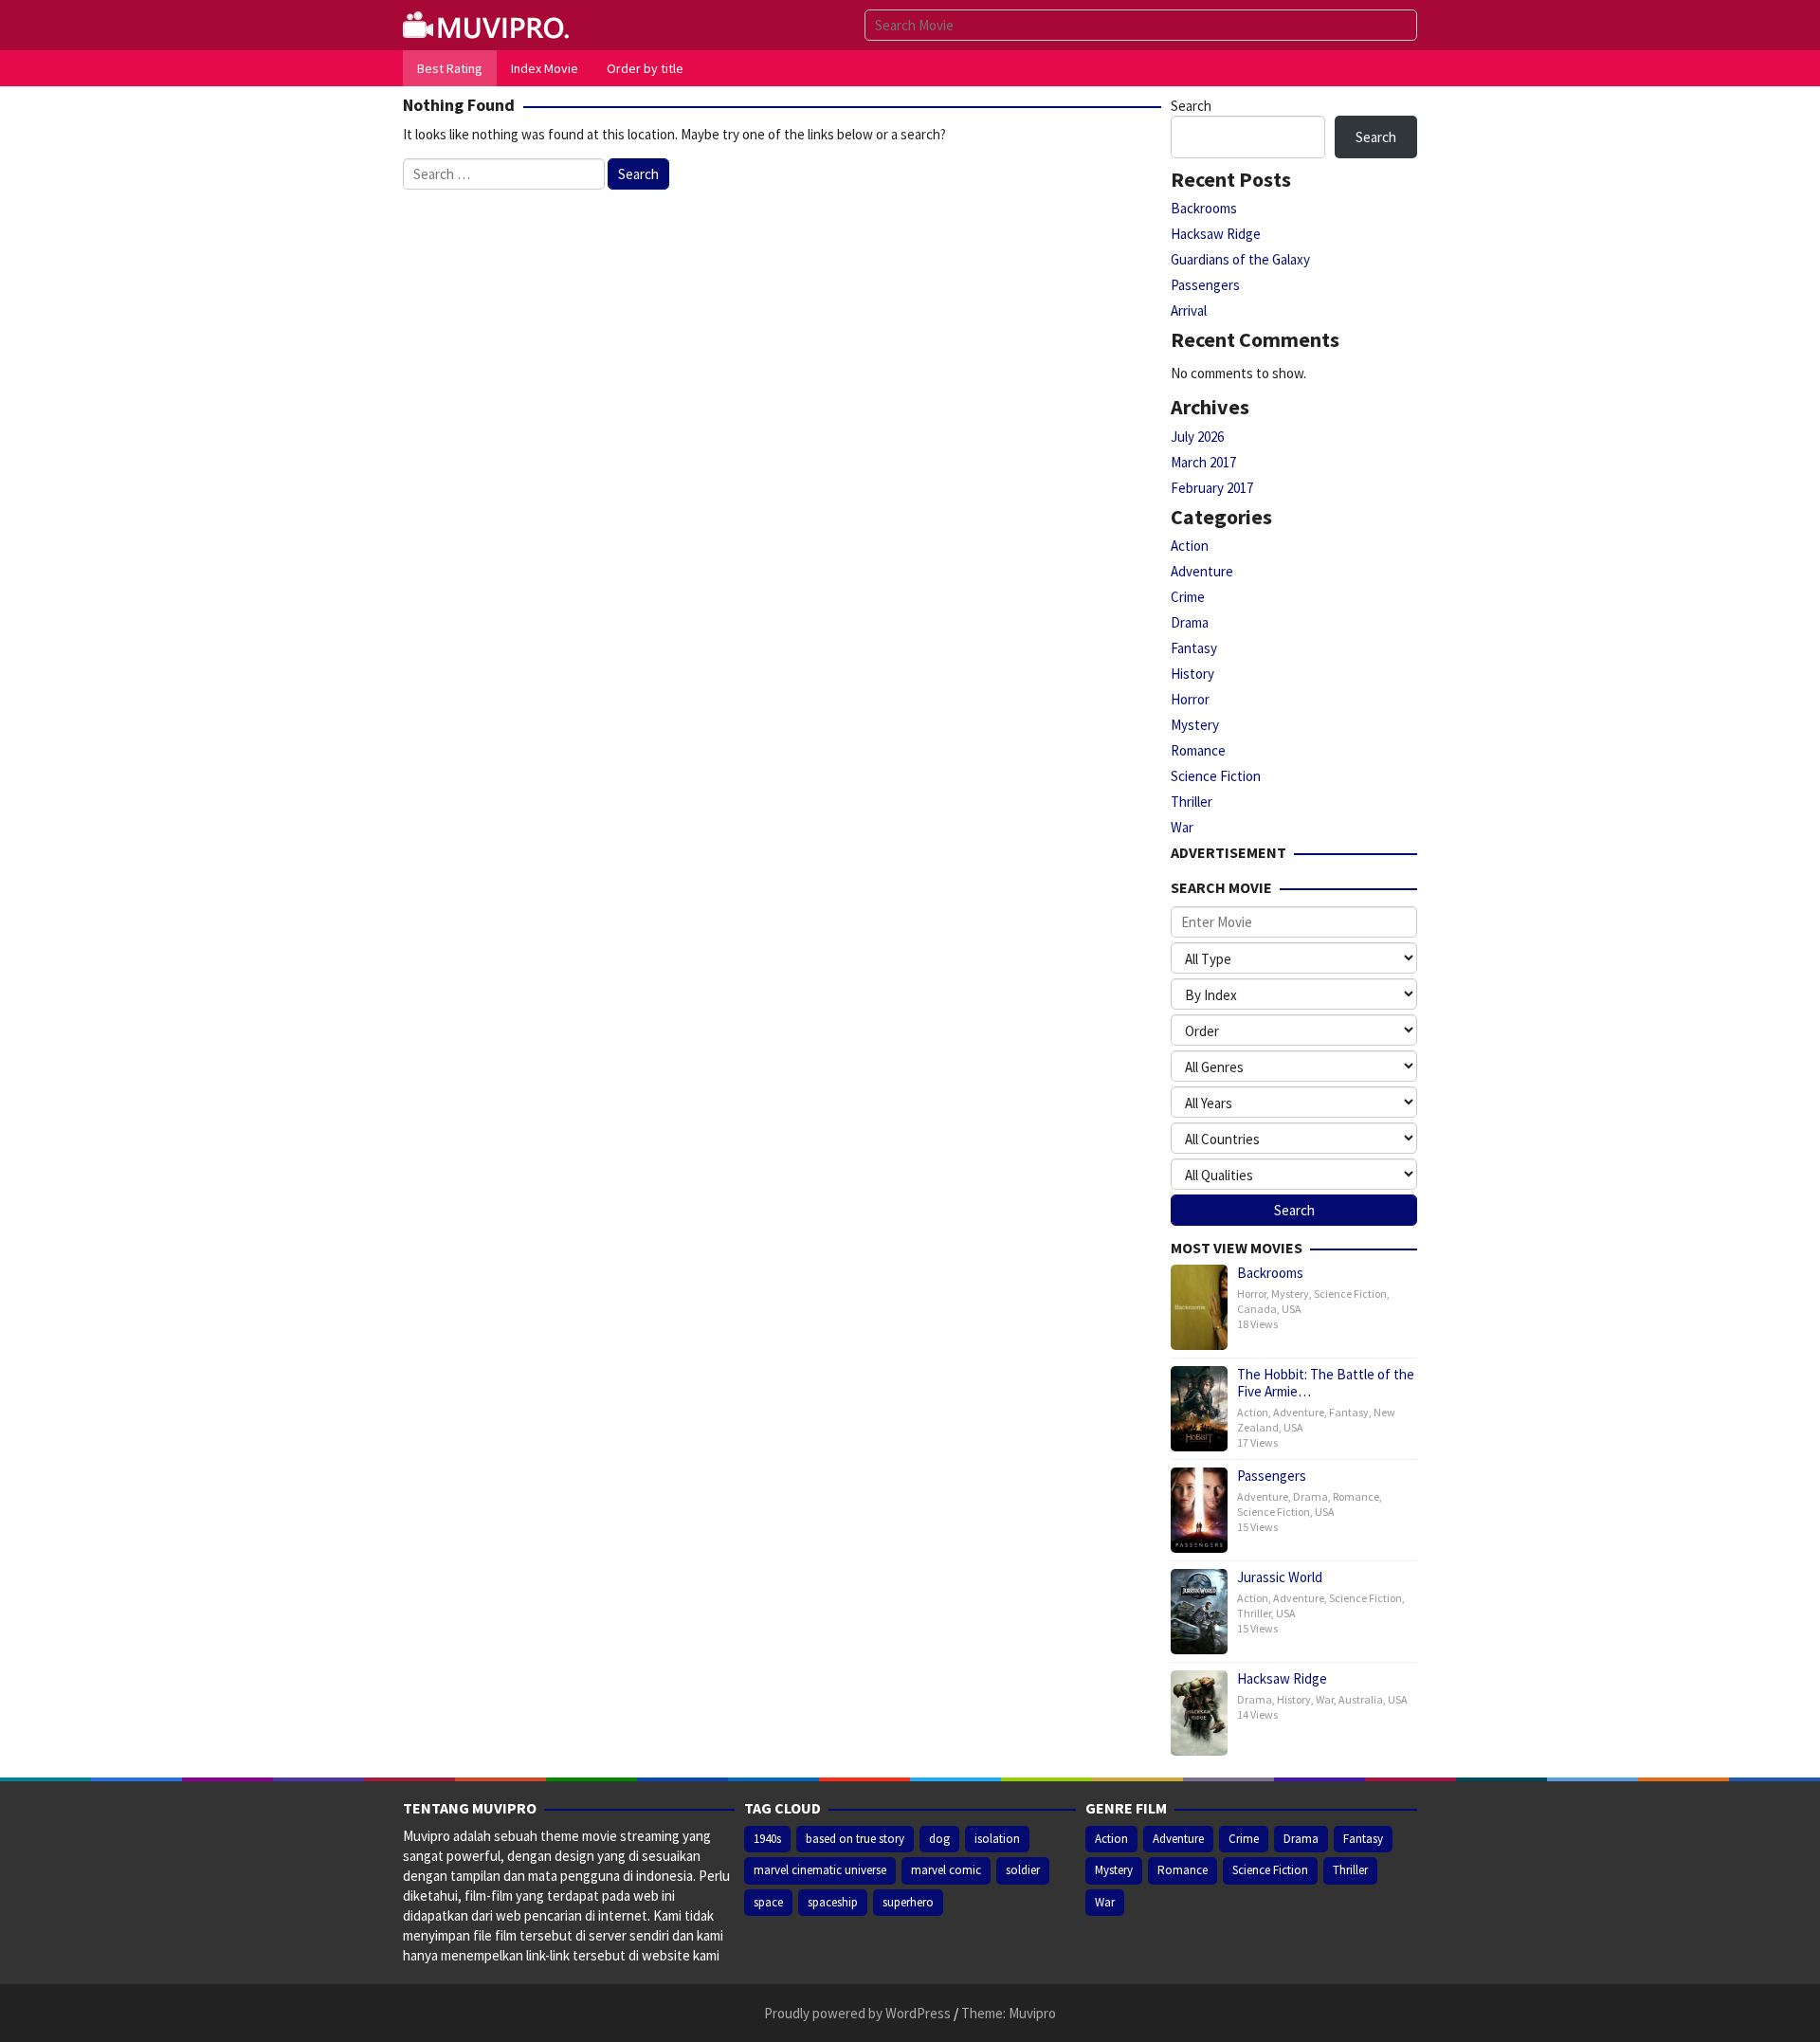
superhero (908, 1902)
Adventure (1202, 571)
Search (1191, 106)
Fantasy (1194, 648)
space (768, 1902)
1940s (767, 1839)
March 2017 (1203, 462)
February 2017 (1212, 488)
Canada (1257, 1309)
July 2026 (1197, 437)
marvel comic (946, 1870)
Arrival (1189, 310)
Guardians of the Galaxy (1240, 259)
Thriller (1192, 802)
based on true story (855, 1839)
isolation (997, 1839)
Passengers (1205, 285)
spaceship (833, 1902)
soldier (1023, 1870)
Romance (1198, 750)
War (1182, 827)
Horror (1190, 699)
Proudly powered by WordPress (857, 2013)
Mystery (1195, 725)
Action (1190, 546)
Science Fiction (1216, 776)
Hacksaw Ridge (1216, 234)
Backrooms (1204, 208)
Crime (1188, 597)
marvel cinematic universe (820, 1870)
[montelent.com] (488, 23)
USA (1292, 1309)
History (1192, 674)
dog (939, 1839)
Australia (1361, 1699)
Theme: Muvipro (1009, 2013)
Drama (1190, 622)
